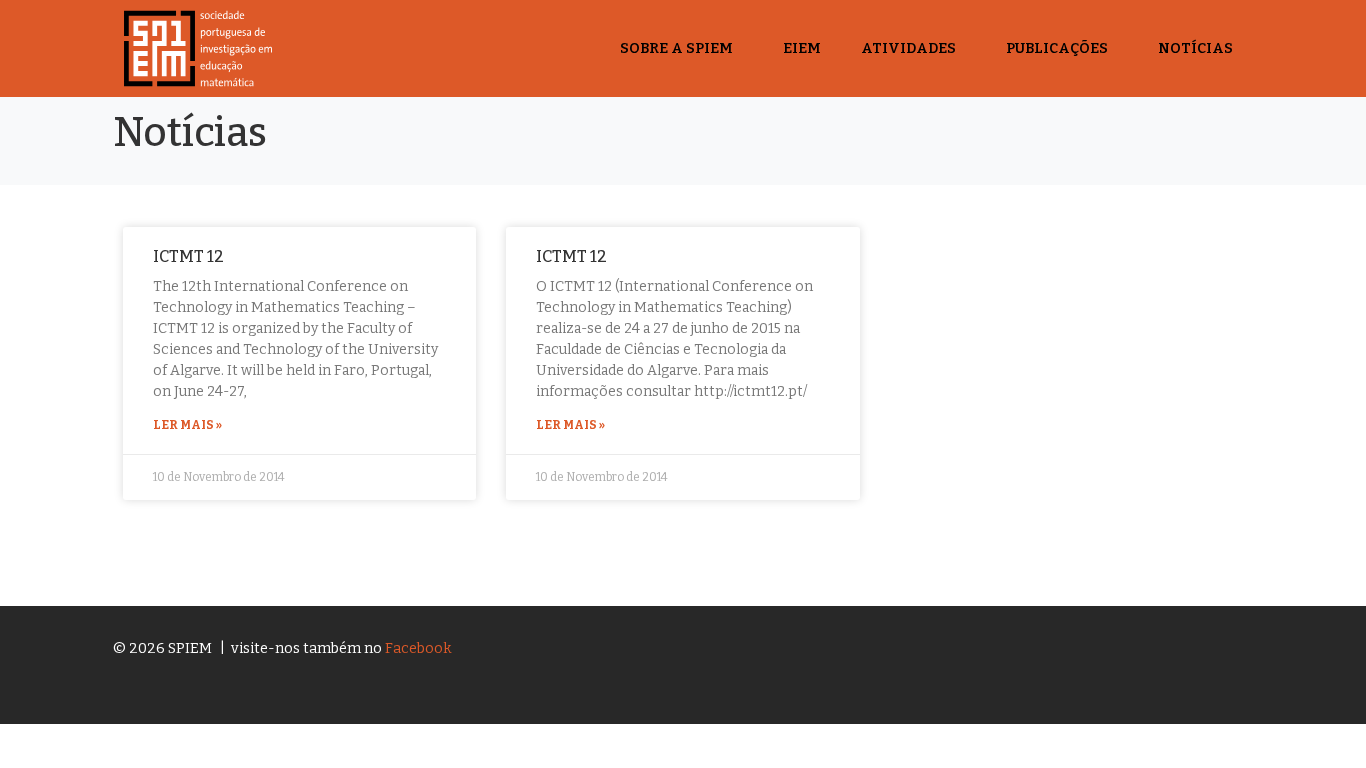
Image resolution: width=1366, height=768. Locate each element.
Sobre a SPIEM (676, 48)
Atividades (908, 48)
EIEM (802, 48)
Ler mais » (187, 425)
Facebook (418, 648)
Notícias (1195, 48)
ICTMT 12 (188, 256)
